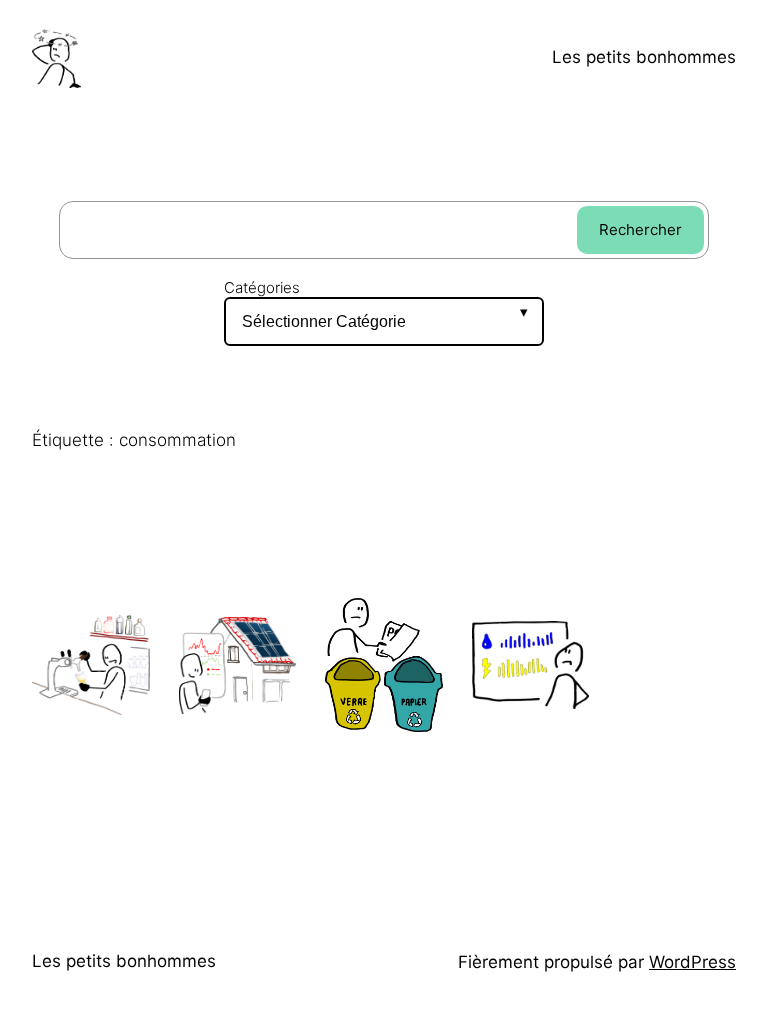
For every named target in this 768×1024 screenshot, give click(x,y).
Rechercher (640, 229)
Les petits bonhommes (644, 57)
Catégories (262, 288)
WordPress (692, 962)
